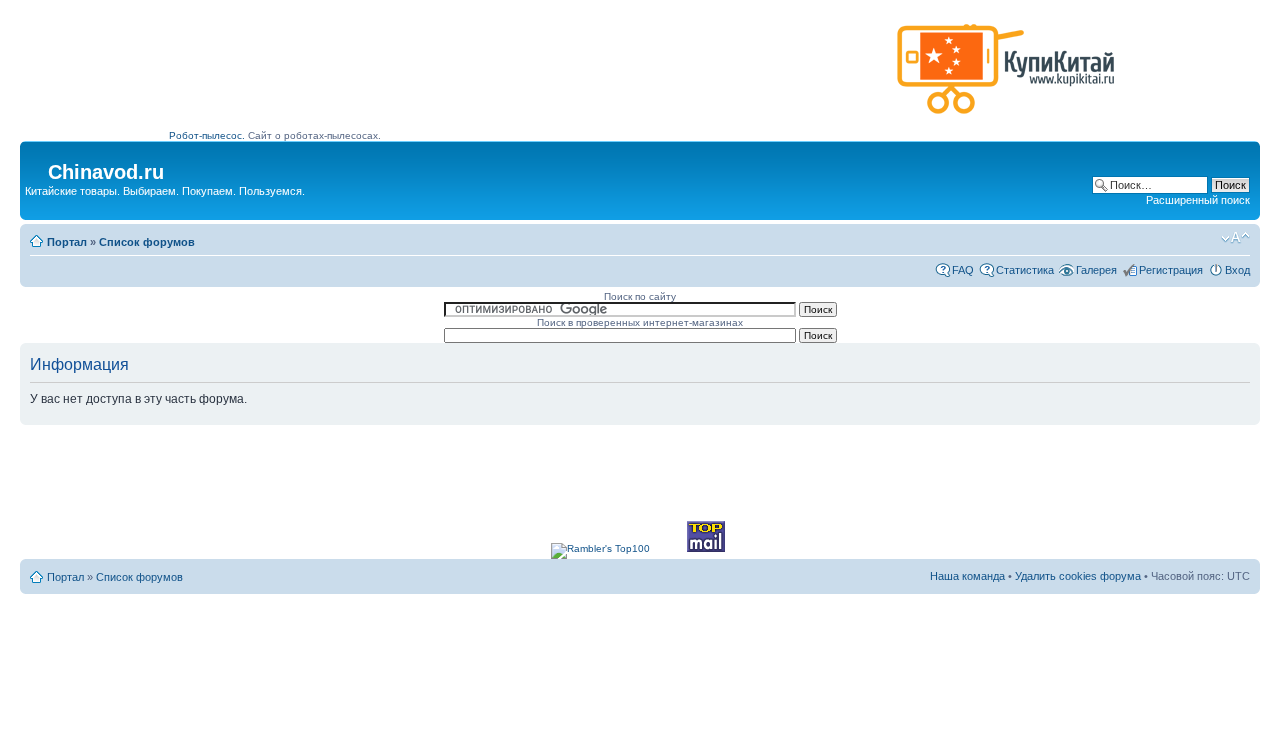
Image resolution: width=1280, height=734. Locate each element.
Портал (67, 242)
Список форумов (147, 242)
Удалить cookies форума (1078, 576)
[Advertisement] (529, 77)
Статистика (1025, 270)
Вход (1237, 270)
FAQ (963, 270)
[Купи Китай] (1006, 118)
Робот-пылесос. (207, 135)
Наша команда (967, 576)
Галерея (1096, 270)
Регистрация (1171, 270)
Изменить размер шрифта (1235, 238)
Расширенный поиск (1198, 200)
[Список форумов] (36, 166)
